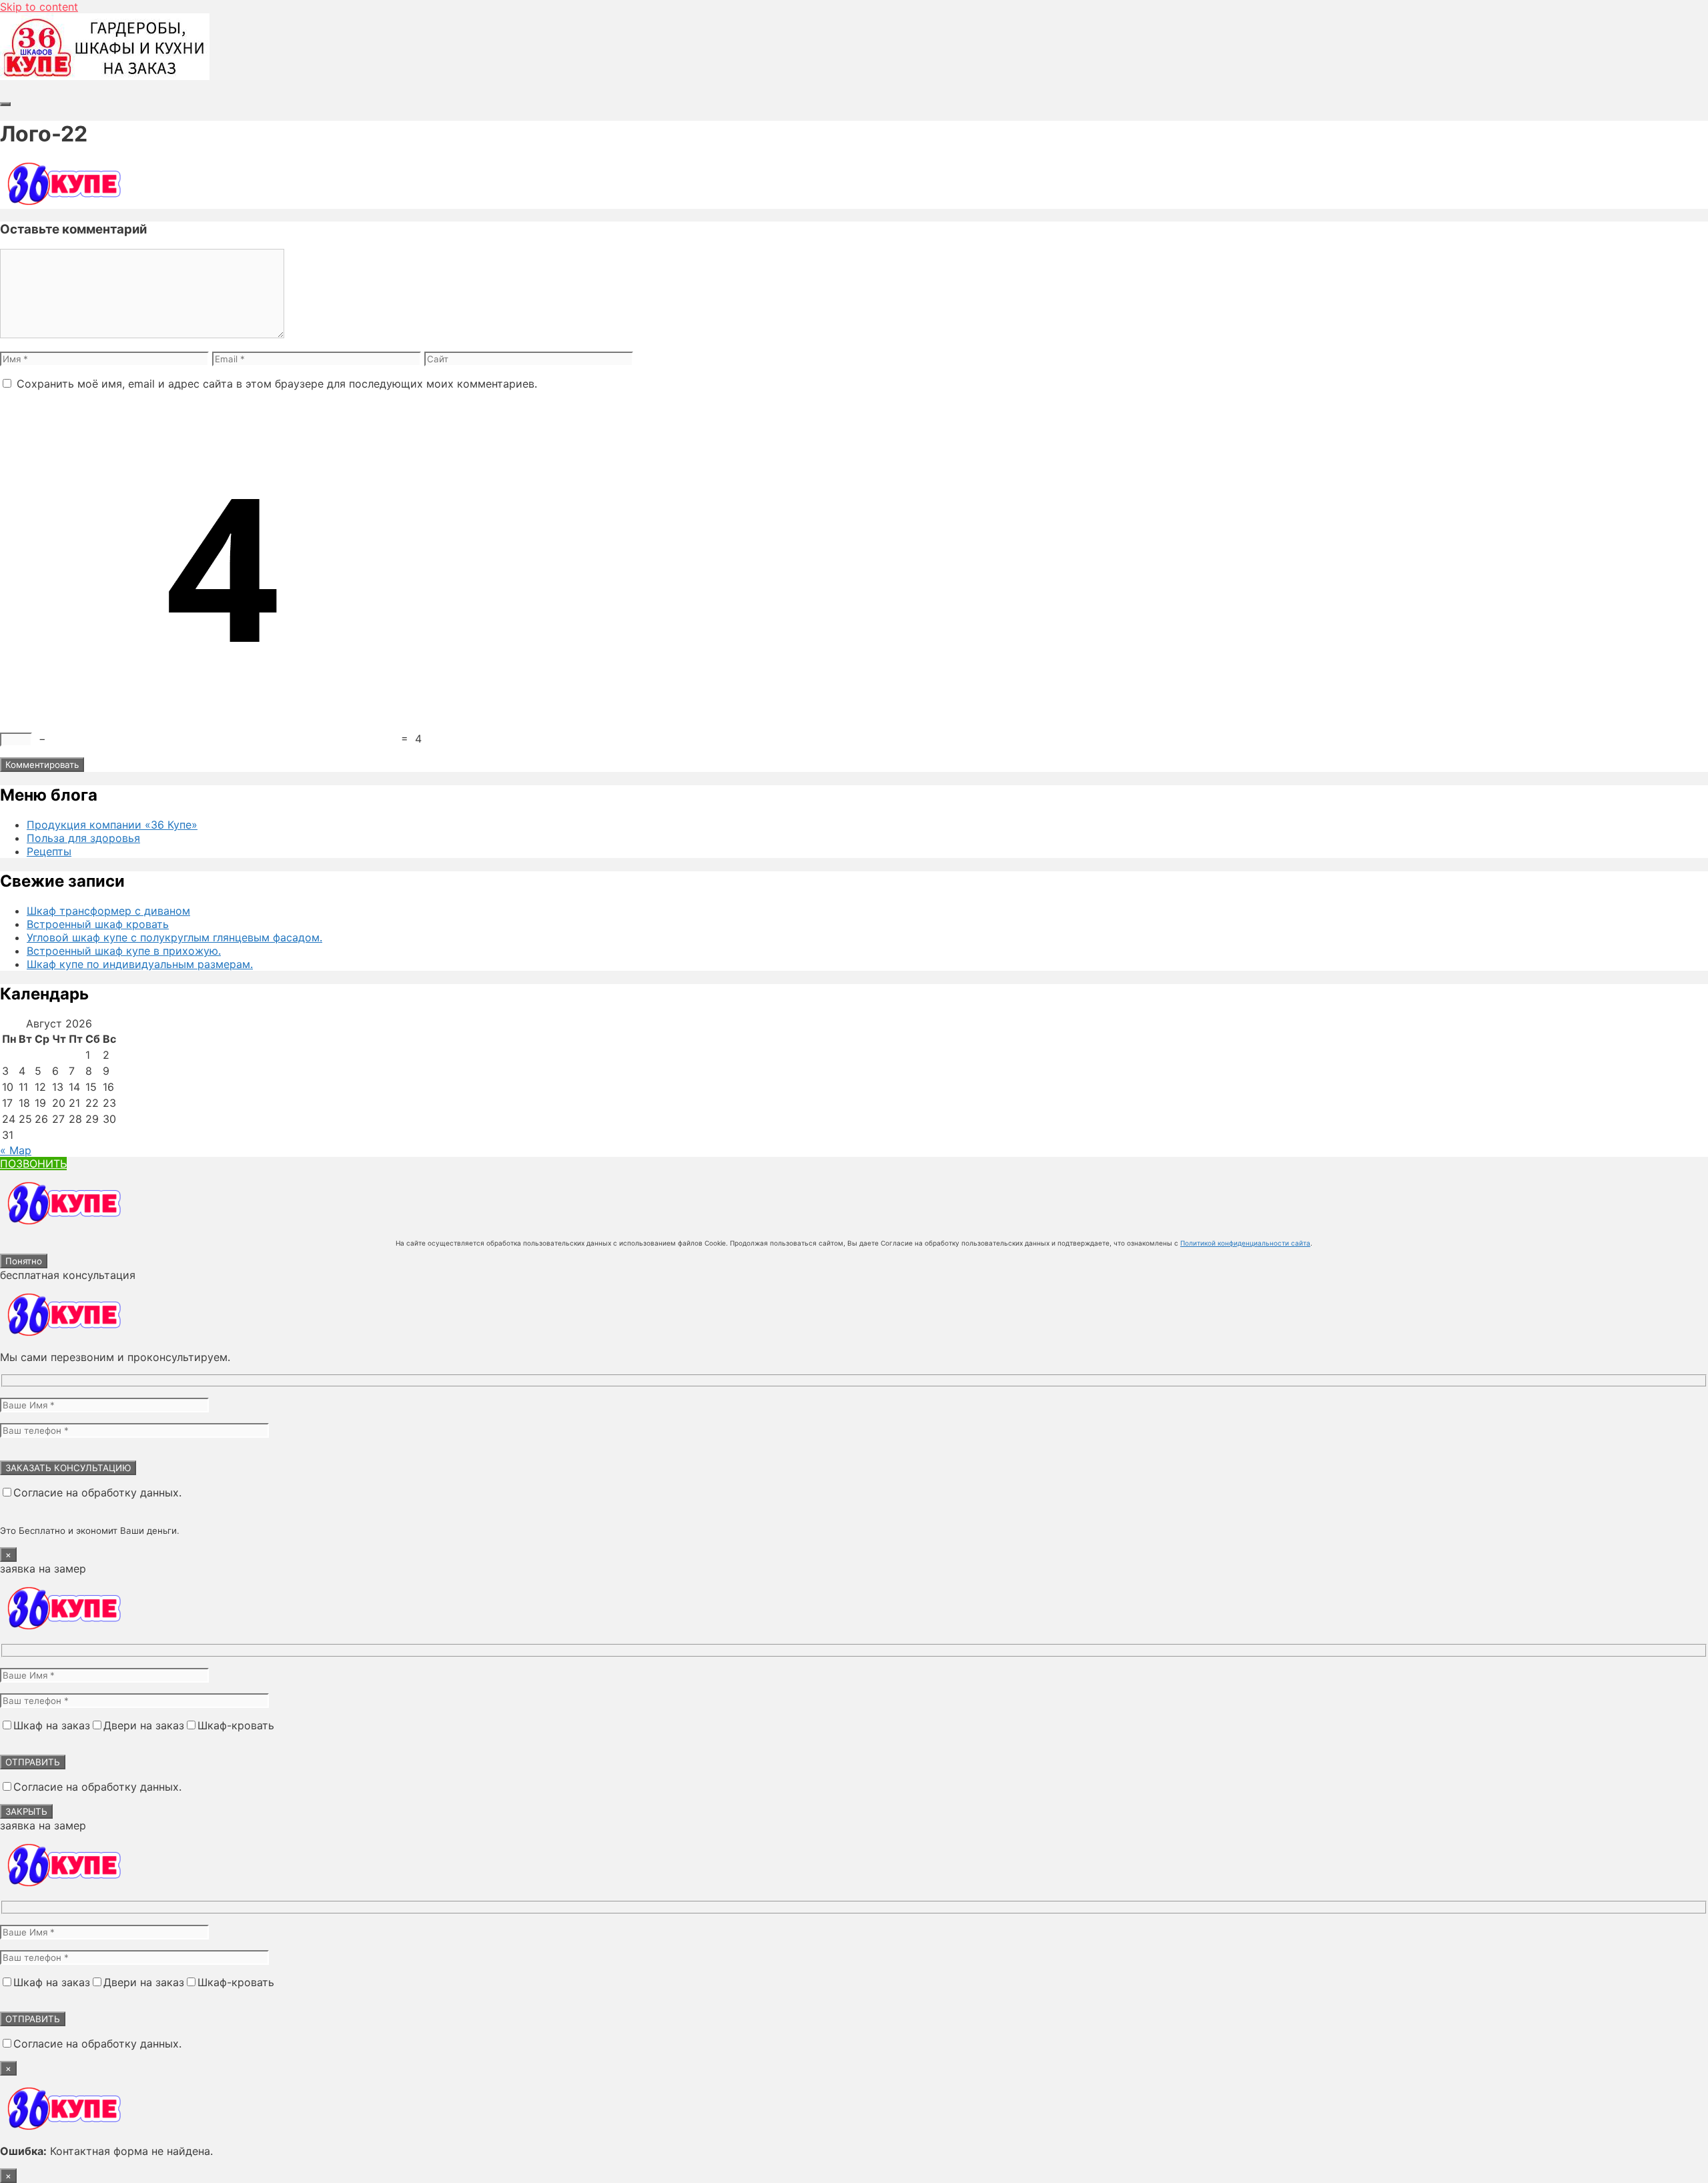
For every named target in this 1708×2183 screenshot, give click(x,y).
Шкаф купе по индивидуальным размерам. (140, 964)
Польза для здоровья (83, 838)
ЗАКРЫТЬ (26, 1811)
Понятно (24, 1261)
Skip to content (39, 7)
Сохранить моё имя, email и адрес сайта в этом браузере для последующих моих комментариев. (277, 384)
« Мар (16, 1150)
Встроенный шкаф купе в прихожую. (124, 951)
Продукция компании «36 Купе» (112, 825)
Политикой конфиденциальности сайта (1245, 1243)
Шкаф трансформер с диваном (108, 911)
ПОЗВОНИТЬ (33, 1164)
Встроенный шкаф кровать (98, 924)
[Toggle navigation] (5, 104)
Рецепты (49, 851)
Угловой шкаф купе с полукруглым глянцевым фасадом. (174, 937)
